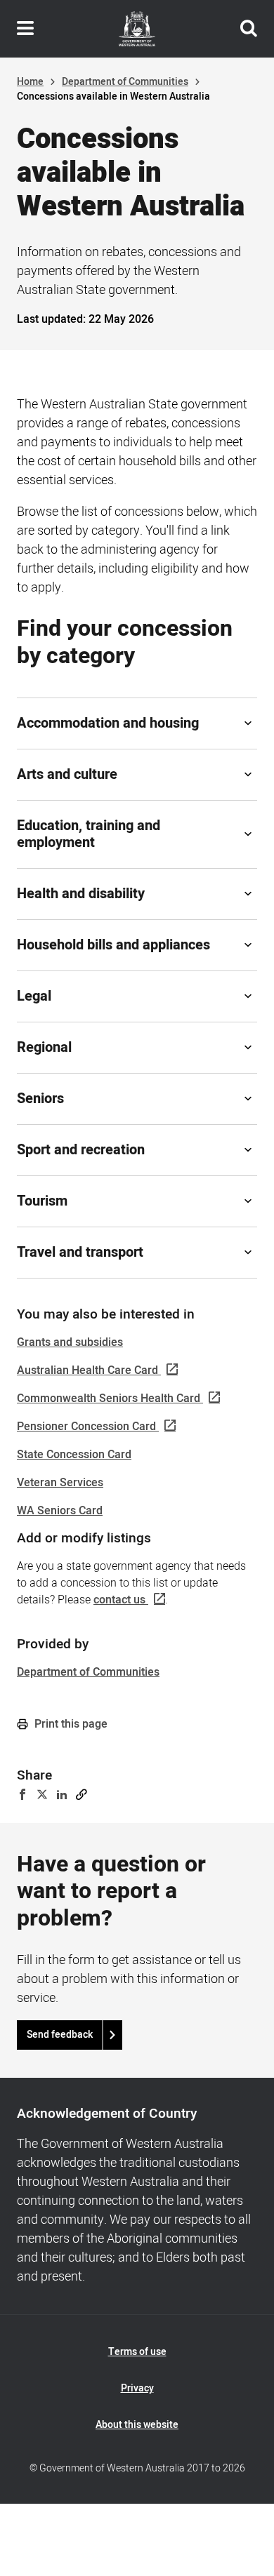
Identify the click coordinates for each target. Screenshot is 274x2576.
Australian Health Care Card (87, 1370)
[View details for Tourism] (248, 1201)
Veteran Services (60, 1483)
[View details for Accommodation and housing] (248, 723)
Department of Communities (125, 82)
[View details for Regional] (248, 1048)
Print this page (70, 1724)
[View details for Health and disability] (248, 894)
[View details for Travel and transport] (248, 1253)
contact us (119, 1600)
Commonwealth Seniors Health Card (109, 1399)
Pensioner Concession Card (86, 1427)
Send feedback (60, 2035)
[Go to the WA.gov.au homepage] (137, 29)
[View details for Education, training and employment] (248, 834)
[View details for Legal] (248, 996)
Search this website (249, 29)
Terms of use (137, 2352)
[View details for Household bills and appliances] (248, 945)
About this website (137, 2425)
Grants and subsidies (70, 1342)
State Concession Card (74, 1455)
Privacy (137, 2388)
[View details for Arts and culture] (248, 775)
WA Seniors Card (60, 1511)
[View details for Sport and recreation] (248, 1150)
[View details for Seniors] (248, 1099)
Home (30, 82)
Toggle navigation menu (25, 29)
